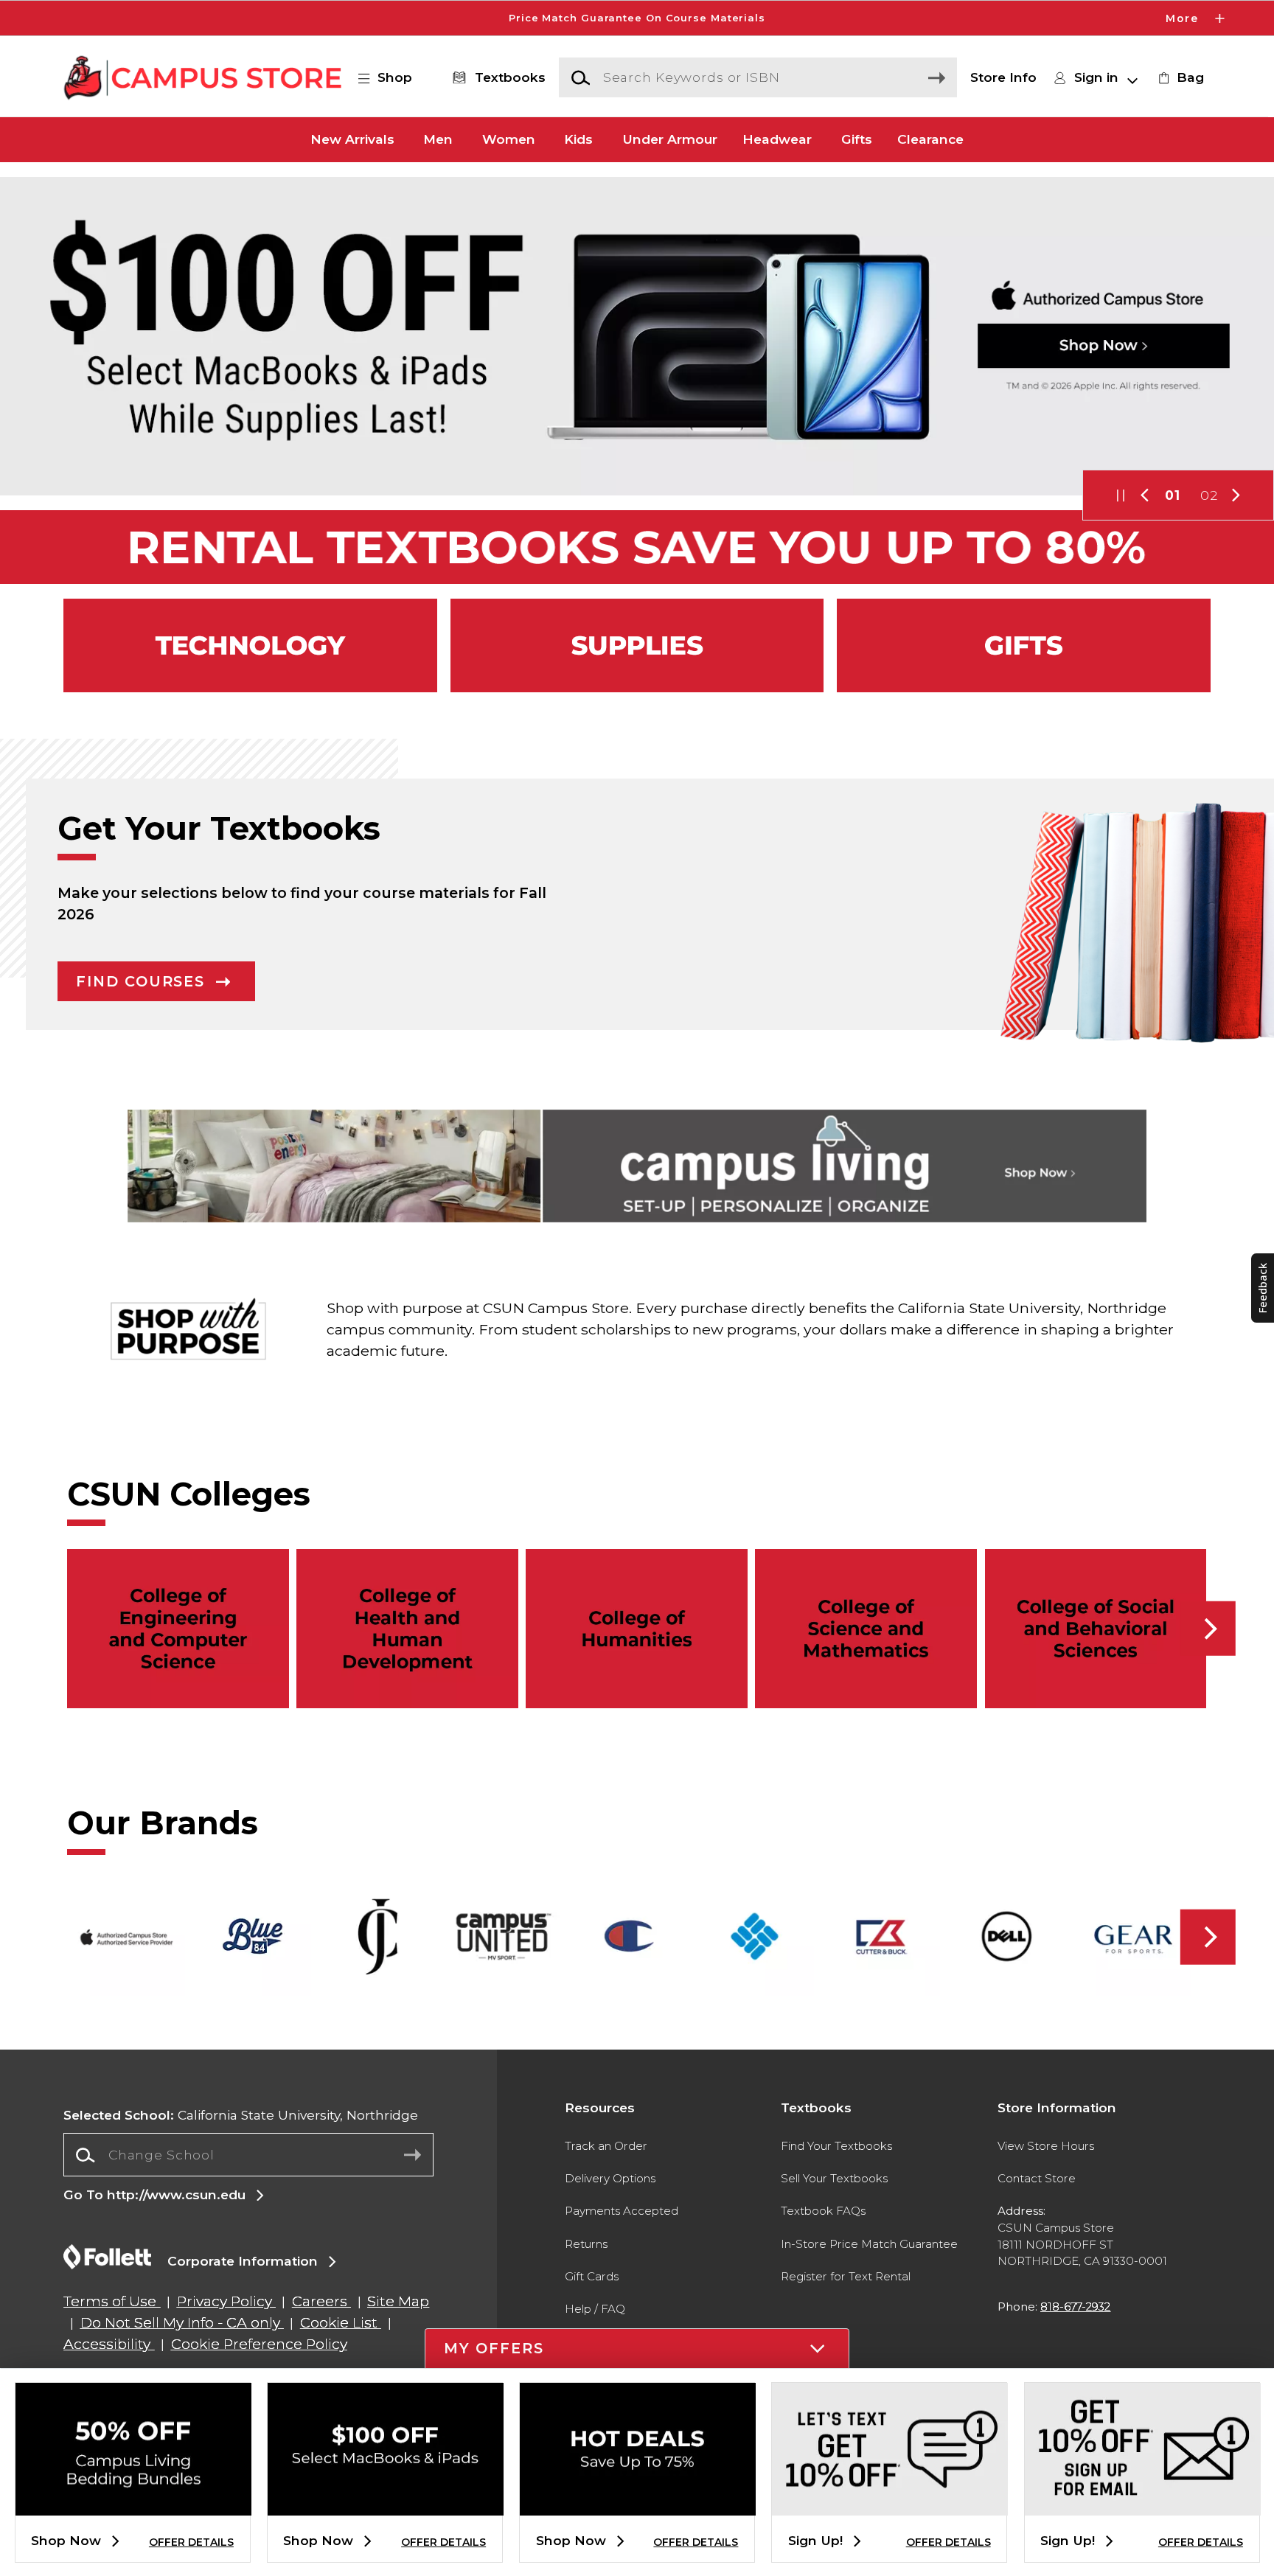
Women (509, 140)
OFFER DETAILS (191, 2542)
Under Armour (670, 140)
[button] (637, 18)
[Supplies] (637, 645)
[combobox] (248, 2155)
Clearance (930, 140)
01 (1173, 495)
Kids (578, 140)
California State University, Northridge (241, 2115)
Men (438, 140)
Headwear (777, 140)
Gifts (857, 140)
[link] (1179, 77)
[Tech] (250, 645)
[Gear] (1024, 645)
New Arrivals (352, 140)
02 (1209, 495)
